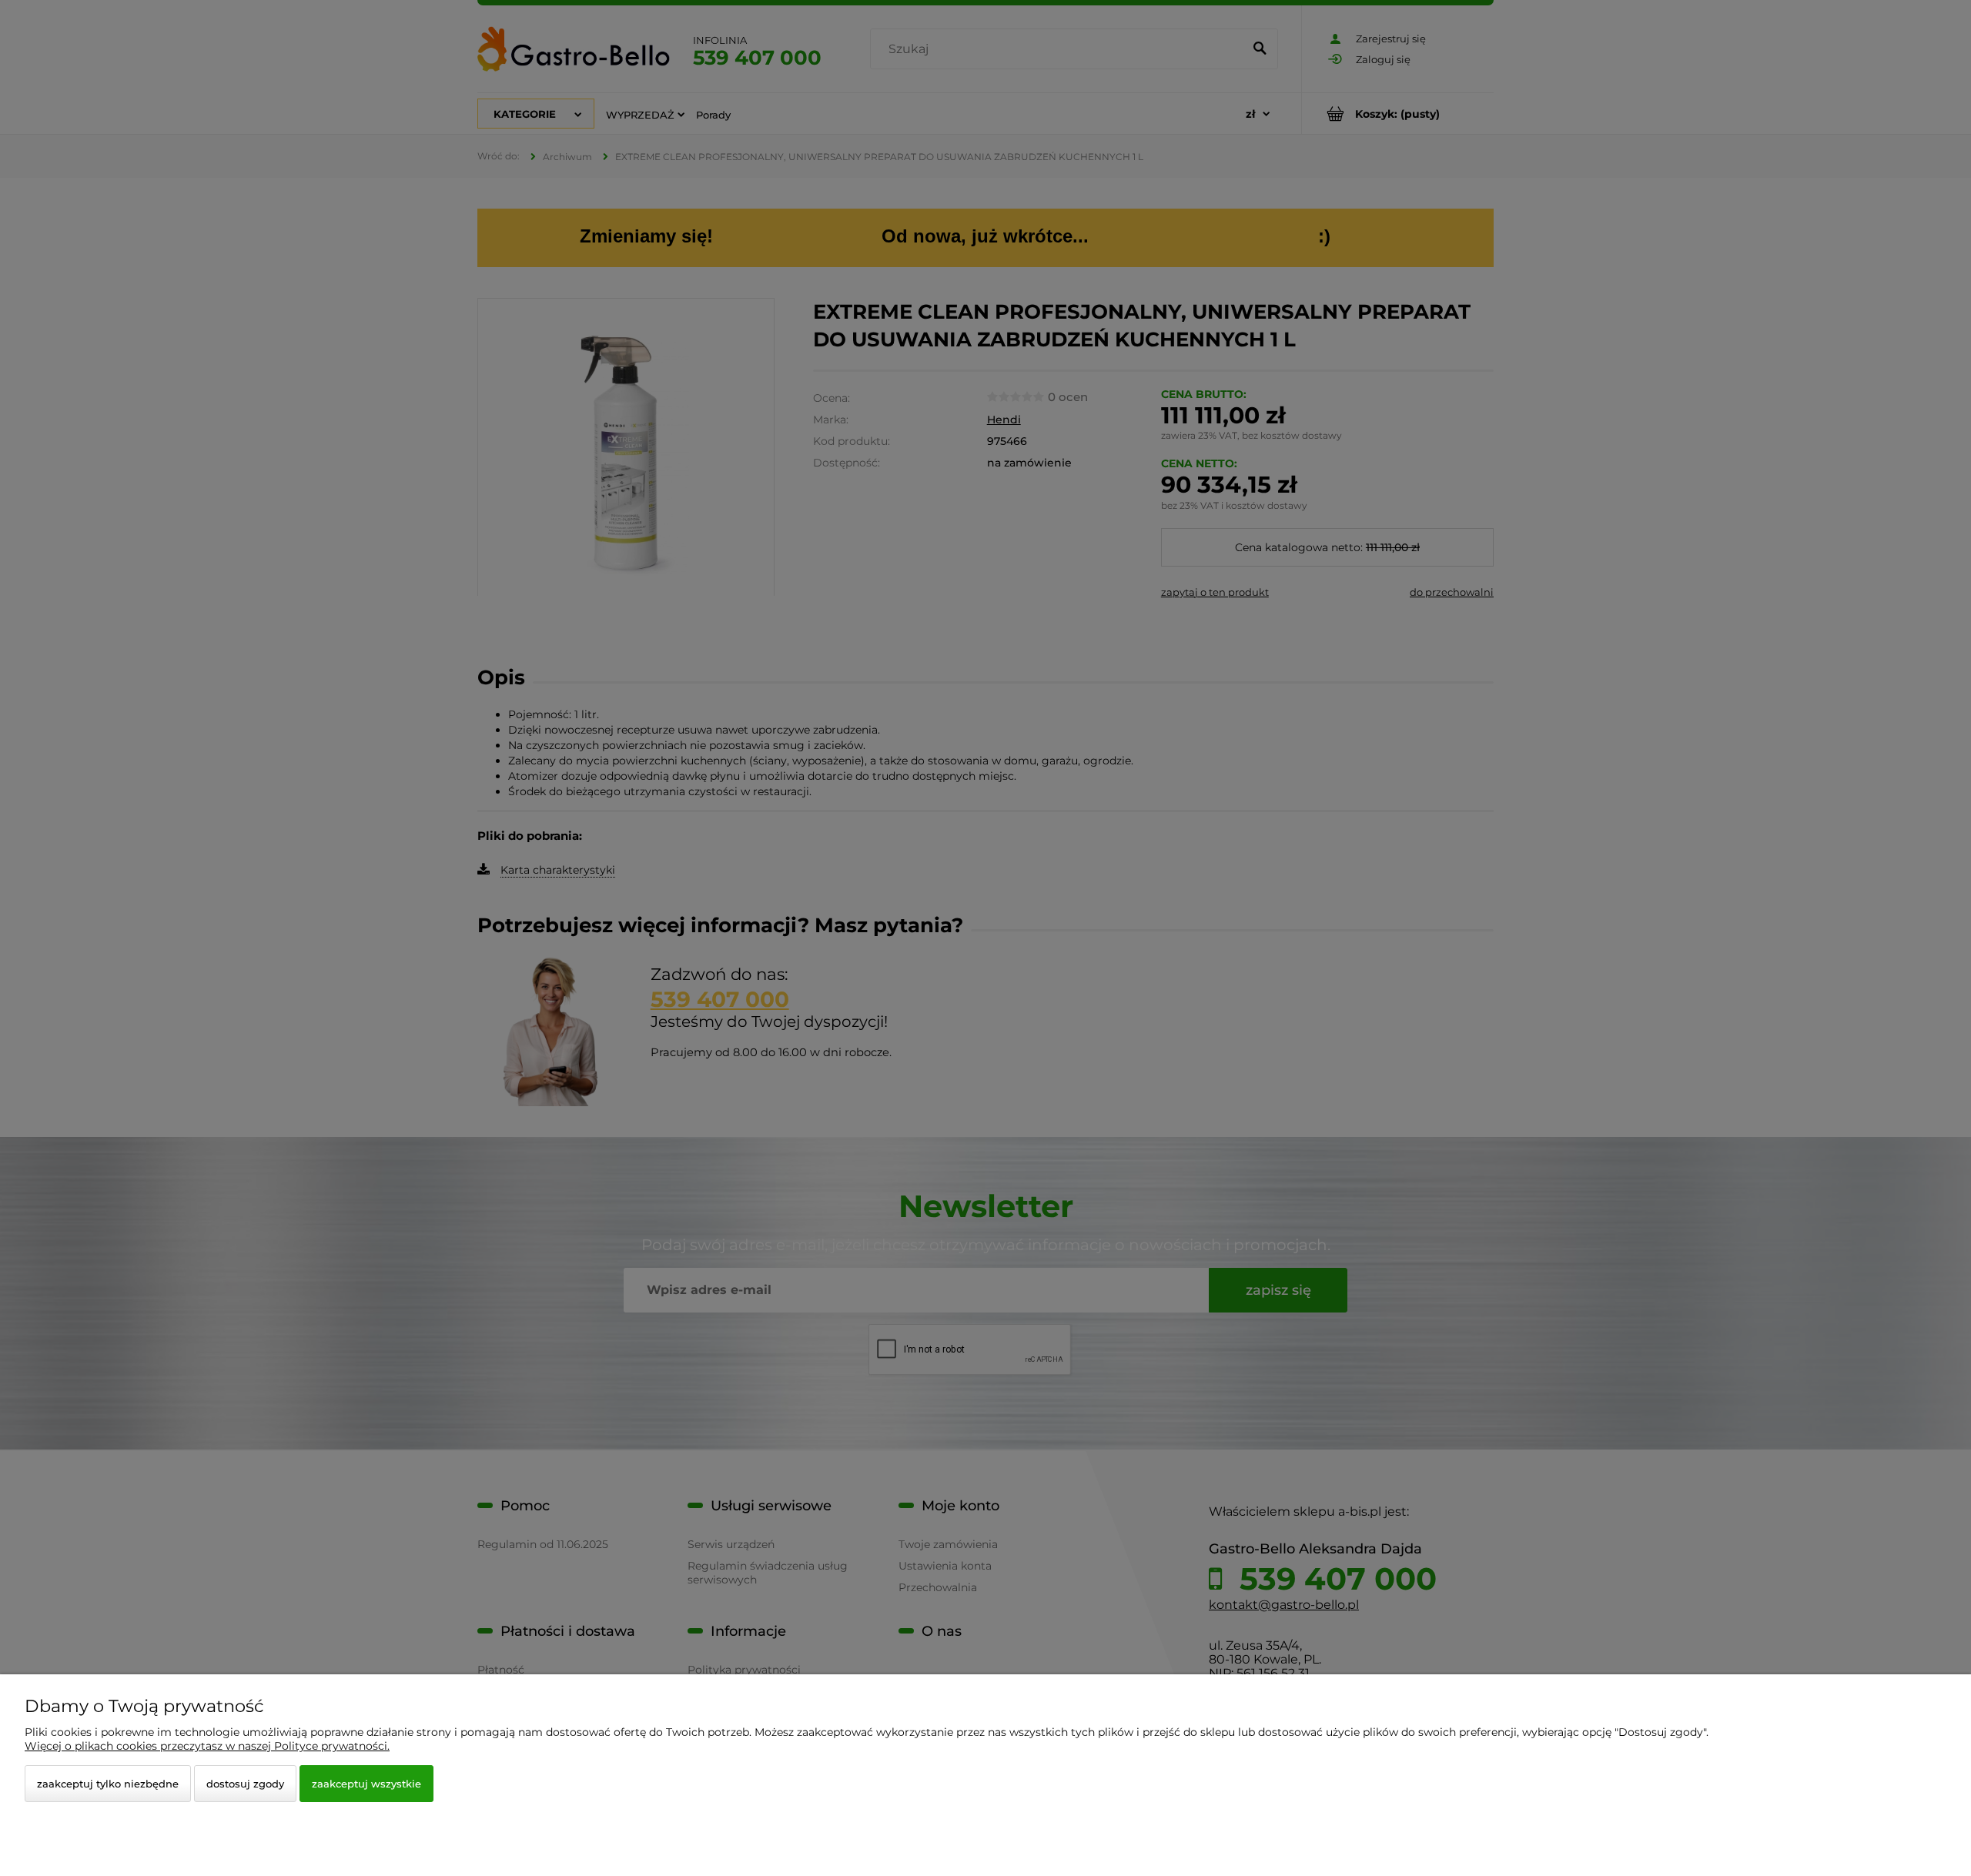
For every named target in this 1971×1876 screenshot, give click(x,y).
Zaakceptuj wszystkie (366, 1784)
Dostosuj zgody (245, 1784)
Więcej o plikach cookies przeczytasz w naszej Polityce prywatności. (207, 1746)
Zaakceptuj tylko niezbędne (108, 1784)
